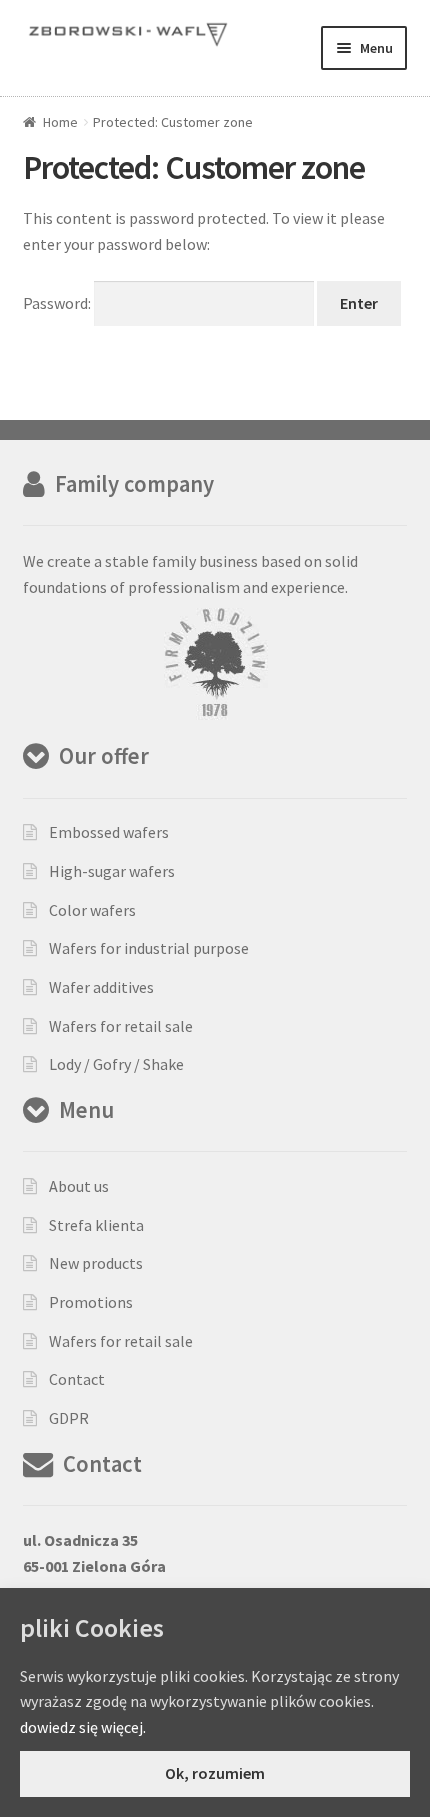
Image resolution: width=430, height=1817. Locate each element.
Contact (77, 1379)
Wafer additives (101, 987)
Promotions (91, 1302)
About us (79, 1186)
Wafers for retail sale (121, 1026)
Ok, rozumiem (215, 1773)
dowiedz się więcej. (83, 1727)
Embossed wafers (109, 832)
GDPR (69, 1418)
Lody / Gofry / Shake (116, 1064)
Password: (58, 303)
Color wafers (92, 910)
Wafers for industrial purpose (149, 948)
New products (96, 1263)
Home (60, 122)
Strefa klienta (96, 1225)
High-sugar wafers (112, 871)
